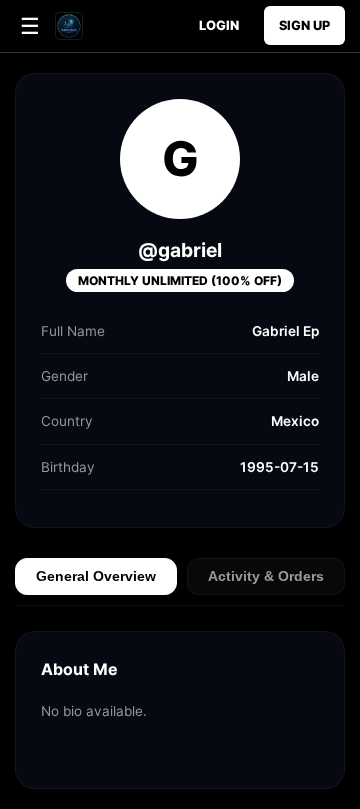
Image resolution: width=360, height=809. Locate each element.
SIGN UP (304, 25)
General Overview (96, 576)
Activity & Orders (266, 576)
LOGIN (219, 25)
